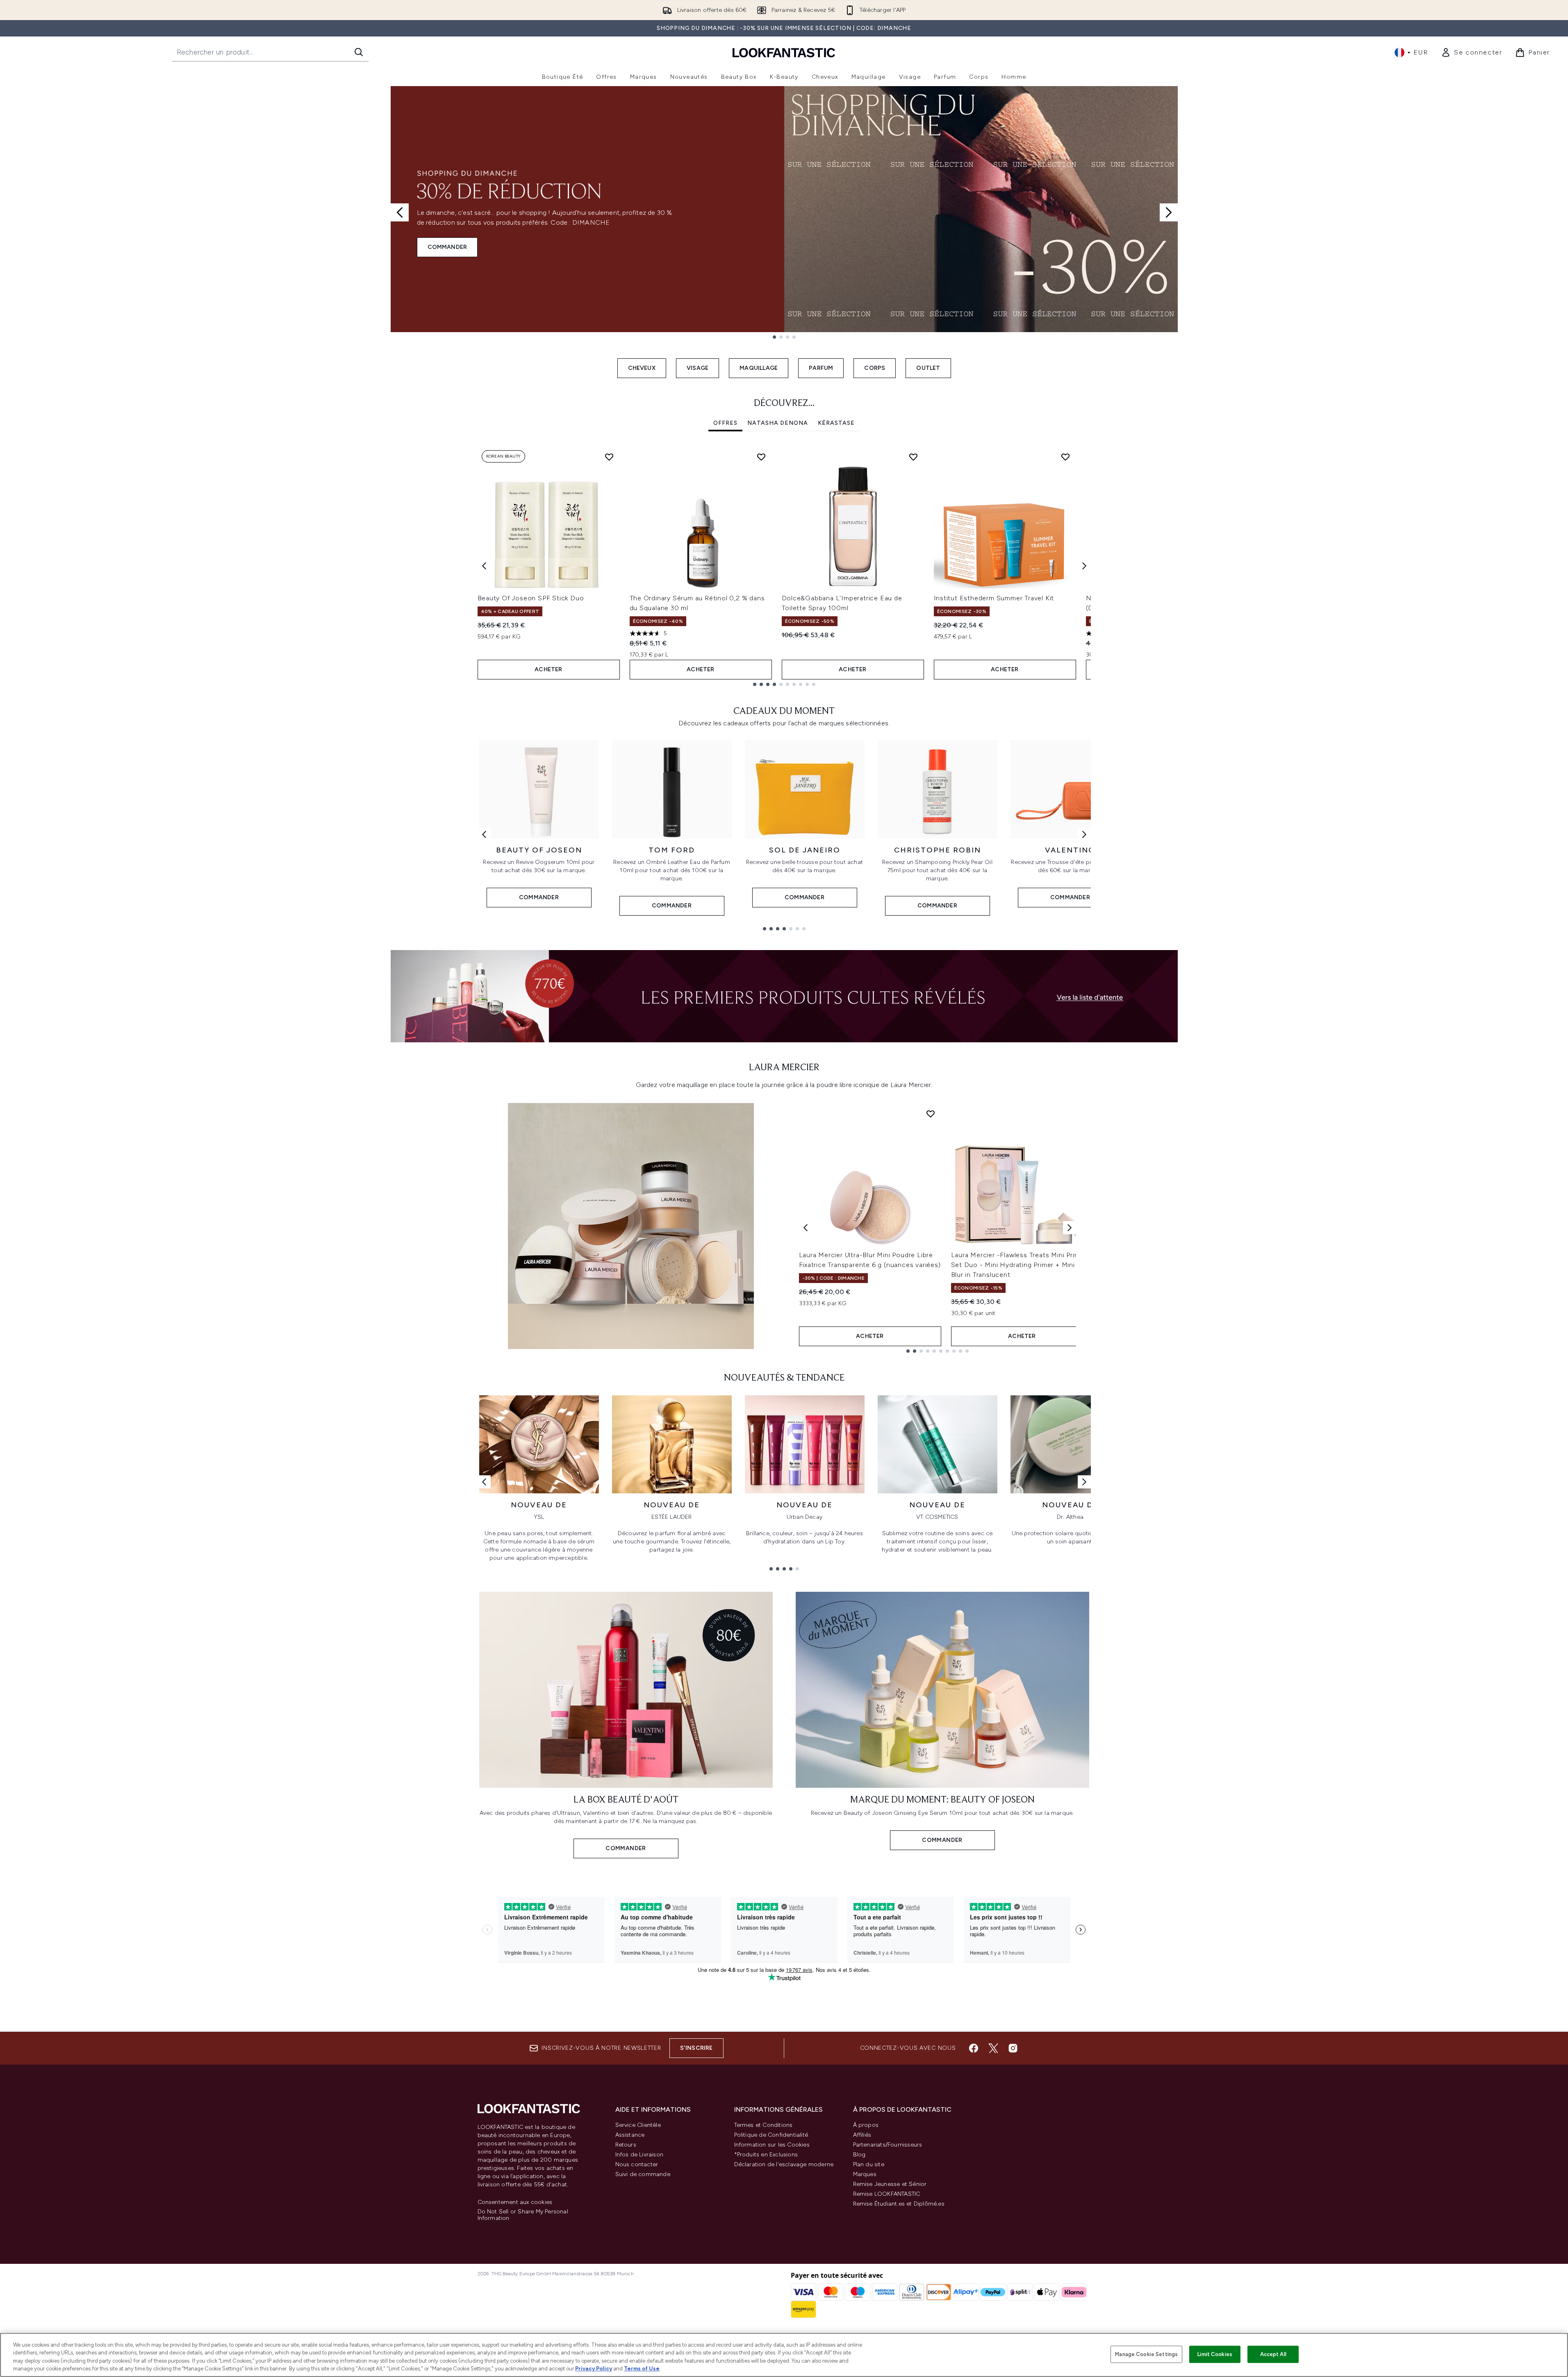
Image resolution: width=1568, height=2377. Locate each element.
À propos (866, 2125)
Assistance (630, 2135)
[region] (784, 2355)
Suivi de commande (643, 2174)
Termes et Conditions (764, 2125)
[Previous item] (484, 566)
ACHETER (548, 669)
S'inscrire (696, 2048)
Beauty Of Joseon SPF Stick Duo (531, 598)
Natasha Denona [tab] (778, 423)
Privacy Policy (594, 2369)
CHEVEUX (642, 368)
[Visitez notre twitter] (993, 2048)
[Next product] (1070, 1228)
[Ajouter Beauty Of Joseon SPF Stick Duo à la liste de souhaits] (609, 457)
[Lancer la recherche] (359, 52)
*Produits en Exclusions (766, 2155)
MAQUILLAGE (759, 368)
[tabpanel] (784, 566)
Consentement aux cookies (515, 2202)
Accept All (1273, 2354)
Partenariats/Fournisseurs (888, 2145)
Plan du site (869, 2164)
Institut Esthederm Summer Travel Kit (994, 598)
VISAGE (698, 368)
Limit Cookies (1215, 2354)
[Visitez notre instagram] (1013, 2048)
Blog (859, 2155)
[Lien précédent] (484, 834)
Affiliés (862, 2135)
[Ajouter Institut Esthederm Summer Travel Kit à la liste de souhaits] (1065, 457)
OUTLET (928, 368)
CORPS (875, 368)
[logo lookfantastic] (784, 52)
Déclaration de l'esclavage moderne (784, 2164)
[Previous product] (806, 1228)
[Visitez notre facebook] (974, 2048)
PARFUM (821, 368)
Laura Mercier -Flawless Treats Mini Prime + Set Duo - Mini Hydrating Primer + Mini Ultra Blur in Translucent (1021, 1265)
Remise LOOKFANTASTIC (887, 2194)
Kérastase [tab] (836, 423)
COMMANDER (447, 247)
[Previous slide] (400, 212)
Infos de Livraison (639, 2155)
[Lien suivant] (1084, 834)
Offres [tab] (725, 423)
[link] (1471, 52)
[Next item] (1084, 566)
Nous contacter (637, 2164)
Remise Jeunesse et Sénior (890, 2184)
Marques (865, 2174)
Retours (626, 2145)
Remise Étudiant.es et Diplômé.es (899, 2204)
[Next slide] (1169, 212)
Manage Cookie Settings (1146, 2354)
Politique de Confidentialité (771, 2135)
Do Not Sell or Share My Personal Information (523, 2215)
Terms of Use (642, 2369)
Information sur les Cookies (772, 2145)
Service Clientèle (638, 2125)
